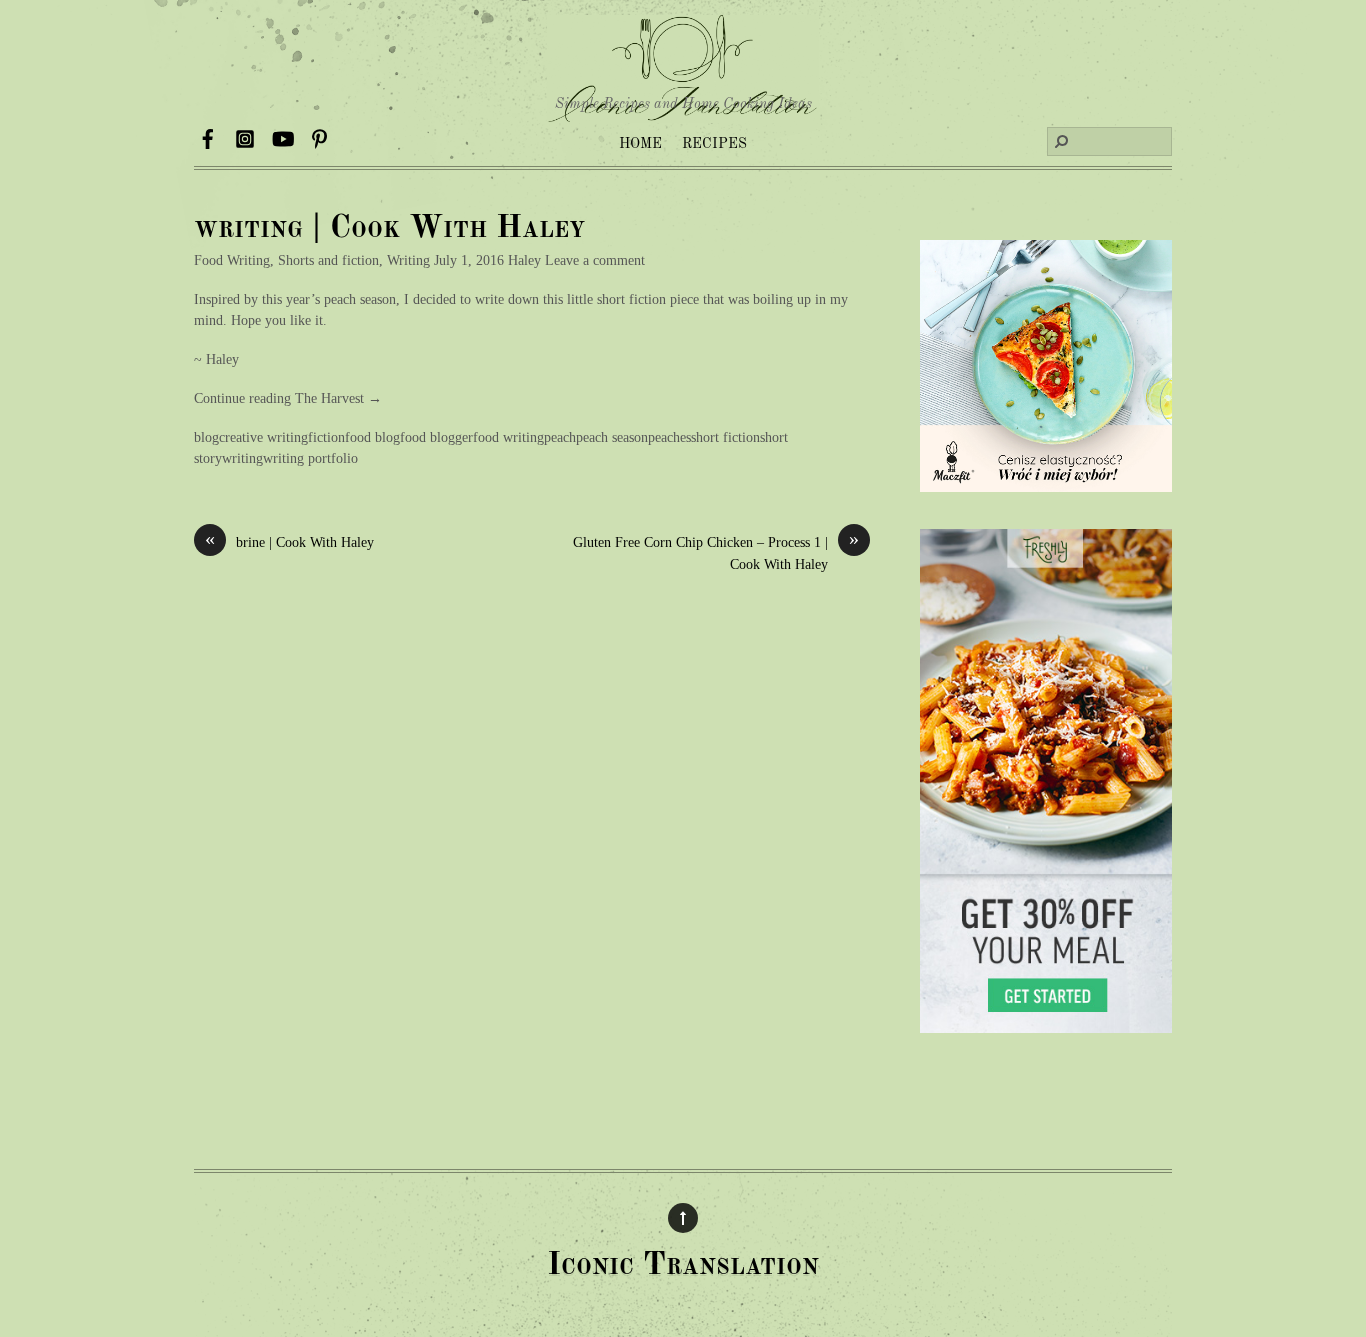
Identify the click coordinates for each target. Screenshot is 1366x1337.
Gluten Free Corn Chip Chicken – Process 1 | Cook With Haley (716, 552)
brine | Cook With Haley (289, 541)
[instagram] (245, 135)
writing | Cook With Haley (389, 229)
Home (640, 144)
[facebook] (208, 135)
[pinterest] (319, 135)
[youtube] (282, 135)
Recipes (714, 144)
